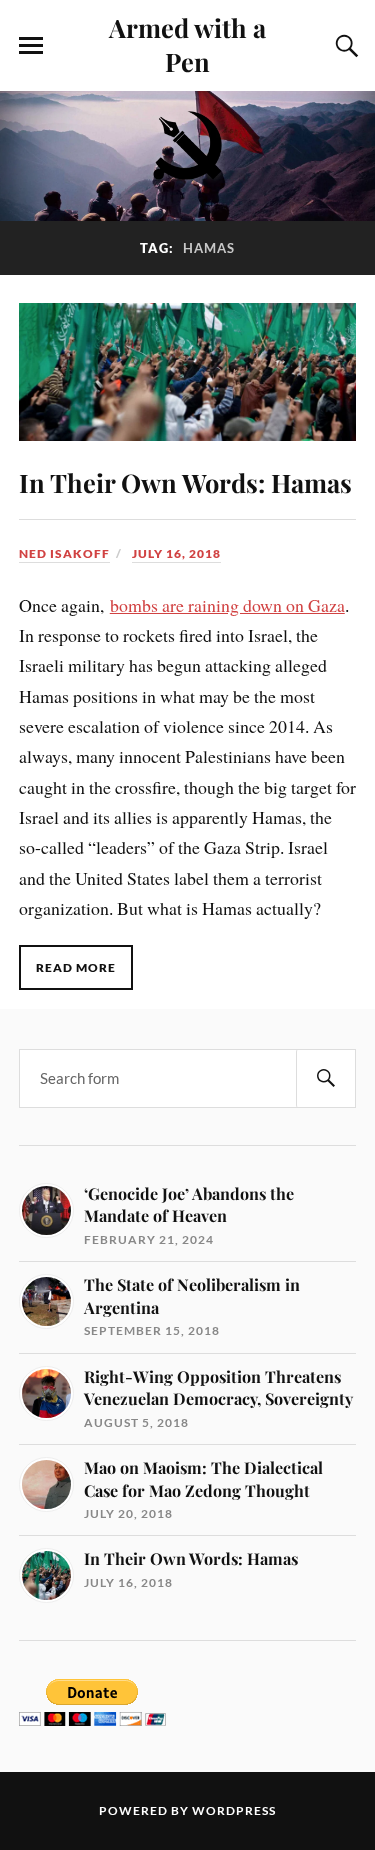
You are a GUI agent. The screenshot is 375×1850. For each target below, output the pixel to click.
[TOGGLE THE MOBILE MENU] (31, 46)
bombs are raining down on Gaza (227, 605)
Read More (76, 967)
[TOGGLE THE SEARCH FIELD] (344, 46)
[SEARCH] (326, 1078)
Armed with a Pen (187, 44)
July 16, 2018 (176, 553)
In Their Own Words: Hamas (185, 482)
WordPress (234, 1810)
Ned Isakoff (64, 553)
